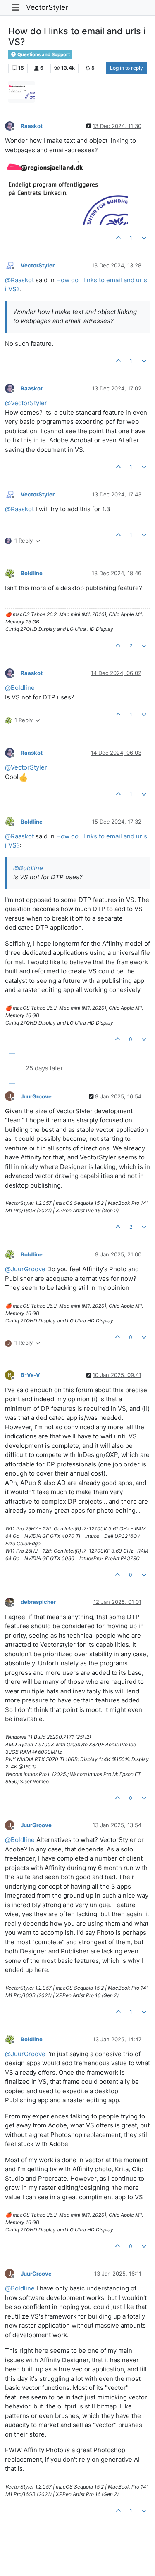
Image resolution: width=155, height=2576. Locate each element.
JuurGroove (36, 1096)
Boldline (32, 573)
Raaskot (32, 126)
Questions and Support (43, 54)
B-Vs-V (30, 1375)
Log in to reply (126, 68)
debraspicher (38, 1602)
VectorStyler (47, 7)
